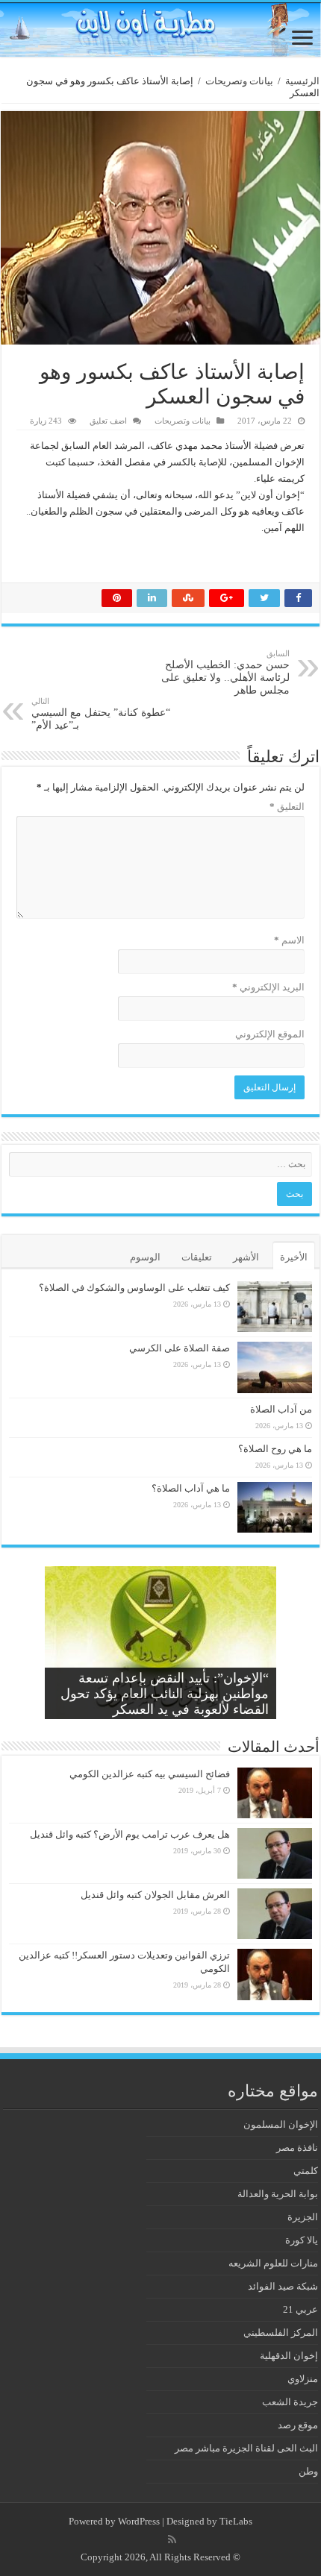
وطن (308, 2471)
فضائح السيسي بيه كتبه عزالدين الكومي (150, 1774)
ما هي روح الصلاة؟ (275, 1449)
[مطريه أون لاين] (160, 29)
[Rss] (172, 2539)
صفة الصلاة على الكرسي (180, 1348)
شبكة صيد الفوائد (283, 2286)
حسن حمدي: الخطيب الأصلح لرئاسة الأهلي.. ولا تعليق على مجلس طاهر (225, 672)
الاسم (289, 940)
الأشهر (246, 1257)
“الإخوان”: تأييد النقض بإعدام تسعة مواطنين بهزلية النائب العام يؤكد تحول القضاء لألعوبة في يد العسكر (165, 1694)
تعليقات (197, 1257)
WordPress (139, 2521)
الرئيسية (302, 81)
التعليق (287, 807)
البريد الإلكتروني (268, 987)
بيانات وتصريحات (239, 81)
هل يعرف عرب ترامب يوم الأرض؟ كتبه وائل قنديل (130, 1834)
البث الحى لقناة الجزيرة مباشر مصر (246, 2448)
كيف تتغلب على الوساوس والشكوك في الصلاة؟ (134, 1288)
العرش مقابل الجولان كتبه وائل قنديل (155, 1895)
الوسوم (145, 1257)
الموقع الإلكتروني (270, 1034)
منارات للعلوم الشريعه (273, 2263)
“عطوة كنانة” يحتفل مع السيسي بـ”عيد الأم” (101, 714)
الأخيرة (294, 1257)
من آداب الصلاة (281, 1409)
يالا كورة (302, 2240)
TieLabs (236, 2521)
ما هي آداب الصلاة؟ (191, 1488)
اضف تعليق (108, 421)
